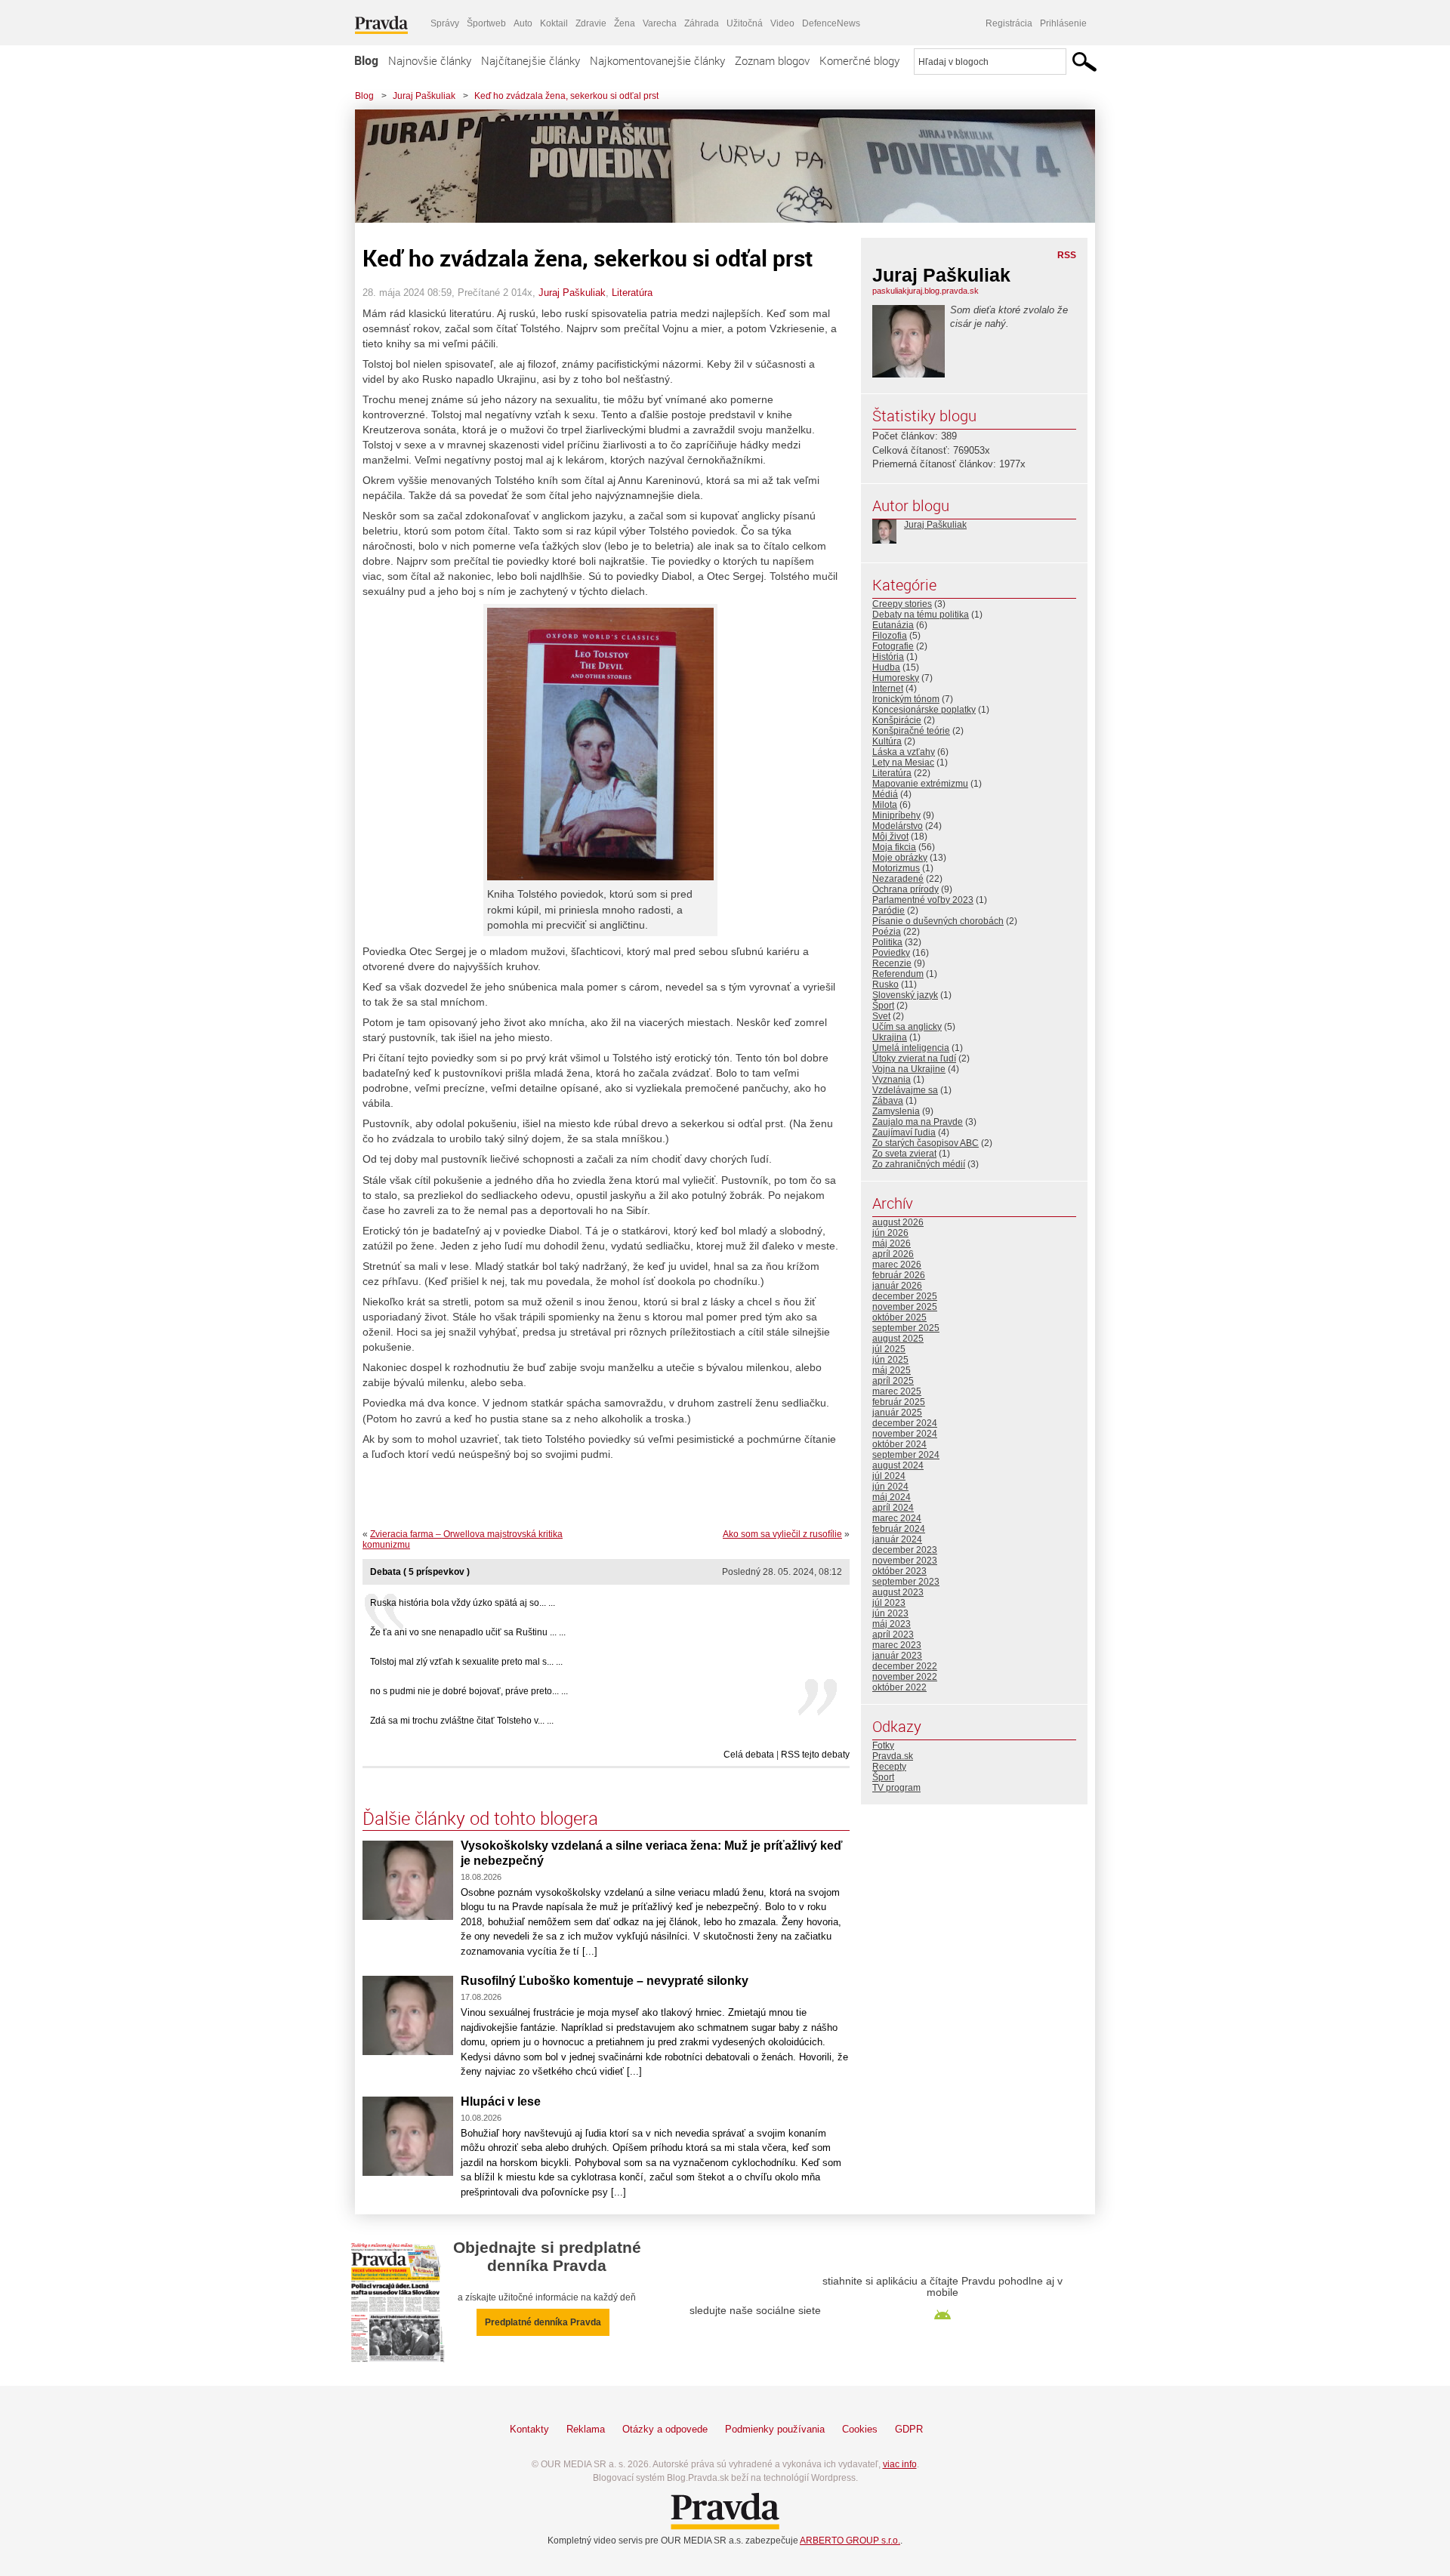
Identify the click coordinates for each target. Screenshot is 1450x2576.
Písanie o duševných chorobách (938, 921)
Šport (883, 1006)
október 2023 (899, 1571)
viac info (900, 2464)
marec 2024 (897, 1518)
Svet (881, 1016)
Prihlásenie (1063, 23)
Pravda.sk (893, 1756)
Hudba (886, 667)
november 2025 (905, 1307)
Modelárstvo (898, 826)
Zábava (888, 1101)
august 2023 (898, 1592)
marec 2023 (897, 1645)
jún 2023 (890, 1613)
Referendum (898, 974)
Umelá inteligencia (911, 1048)
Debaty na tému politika (921, 615)
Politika (887, 942)
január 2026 (897, 1286)
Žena (625, 23)
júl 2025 (889, 1349)
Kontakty (529, 2429)
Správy (445, 23)
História (888, 657)
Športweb (486, 23)
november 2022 (905, 1677)
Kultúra (887, 741)
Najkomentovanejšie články (657, 60)
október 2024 (899, 1444)
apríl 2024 (893, 1508)
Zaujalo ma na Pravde (918, 1122)
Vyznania (892, 1080)
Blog (366, 60)
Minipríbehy (896, 815)
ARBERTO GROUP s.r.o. (850, 2541)
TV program (896, 1788)
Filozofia (890, 636)
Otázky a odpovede (665, 2429)
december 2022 (905, 1666)
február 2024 (899, 1529)
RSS (1067, 255)
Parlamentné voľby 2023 (923, 900)
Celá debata (749, 1755)
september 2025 (906, 1328)
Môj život (890, 837)
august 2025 (898, 1339)
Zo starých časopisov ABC (926, 1143)
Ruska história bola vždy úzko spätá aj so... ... (463, 1603)
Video (782, 23)
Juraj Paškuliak (424, 96)
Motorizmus (896, 868)
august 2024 (898, 1465)
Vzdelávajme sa (905, 1090)
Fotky (883, 1746)
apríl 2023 (893, 1635)
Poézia (887, 932)
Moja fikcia (894, 847)
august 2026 (898, 1222)
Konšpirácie (897, 720)
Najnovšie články (430, 60)
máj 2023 (892, 1624)
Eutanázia (893, 625)
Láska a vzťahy (904, 752)
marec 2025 (897, 1391)
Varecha (660, 23)
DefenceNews (831, 23)
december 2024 (905, 1423)
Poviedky (891, 953)
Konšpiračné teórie (911, 731)
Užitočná (745, 23)
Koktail (554, 23)
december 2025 (905, 1296)
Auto (523, 23)
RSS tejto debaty (815, 1755)
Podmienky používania (775, 2429)
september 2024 (906, 1455)
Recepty (889, 1767)
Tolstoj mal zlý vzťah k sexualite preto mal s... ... (466, 1662)
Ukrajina (890, 1037)
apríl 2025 (893, 1381)
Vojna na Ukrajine (909, 1069)
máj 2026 (892, 1243)
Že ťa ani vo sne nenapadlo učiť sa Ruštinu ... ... (468, 1632)
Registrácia (1009, 23)
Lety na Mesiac (903, 763)
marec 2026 (897, 1265)
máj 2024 (892, 1497)
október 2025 (899, 1317)
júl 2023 (889, 1603)
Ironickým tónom (906, 699)
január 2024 (897, 1539)
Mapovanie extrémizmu (920, 784)
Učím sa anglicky (907, 1027)
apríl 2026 (893, 1254)
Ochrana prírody (905, 889)
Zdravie (591, 23)
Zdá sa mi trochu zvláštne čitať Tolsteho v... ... (462, 1721)
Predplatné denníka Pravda (543, 2322)
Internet (888, 689)
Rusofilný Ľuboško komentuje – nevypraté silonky (605, 1981)
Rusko (885, 984)
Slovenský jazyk (905, 995)
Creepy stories (902, 604)
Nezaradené (898, 879)
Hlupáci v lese (501, 2101)
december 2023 (905, 1550)
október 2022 (899, 1687)
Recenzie (892, 963)
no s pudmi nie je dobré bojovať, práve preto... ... (469, 1691)
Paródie (889, 911)
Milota (885, 805)
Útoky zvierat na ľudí (914, 1058)
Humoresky (896, 678)
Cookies (860, 2429)
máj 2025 (892, 1370)
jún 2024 (890, 1487)
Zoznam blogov (772, 60)
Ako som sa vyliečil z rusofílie (782, 1534)
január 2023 (897, 1656)
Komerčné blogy (859, 60)
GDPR (909, 2429)
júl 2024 (889, 1476)
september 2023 (906, 1582)
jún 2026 (890, 1233)
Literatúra (632, 293)
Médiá (885, 794)
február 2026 (899, 1275)
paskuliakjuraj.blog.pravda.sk (926, 291)
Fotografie (893, 646)
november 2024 (905, 1434)
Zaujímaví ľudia (904, 1132)
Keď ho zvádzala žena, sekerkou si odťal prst (566, 96)
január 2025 (897, 1413)
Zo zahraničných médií (919, 1164)
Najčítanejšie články (531, 60)
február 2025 (899, 1402)
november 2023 (905, 1561)
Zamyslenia (896, 1111)
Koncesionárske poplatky (924, 710)
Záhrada (702, 23)
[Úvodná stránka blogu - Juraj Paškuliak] (714, 166)
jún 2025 (890, 1360)
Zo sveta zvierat (904, 1154)
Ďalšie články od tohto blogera (480, 1818)
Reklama (586, 2429)
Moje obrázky (900, 858)
